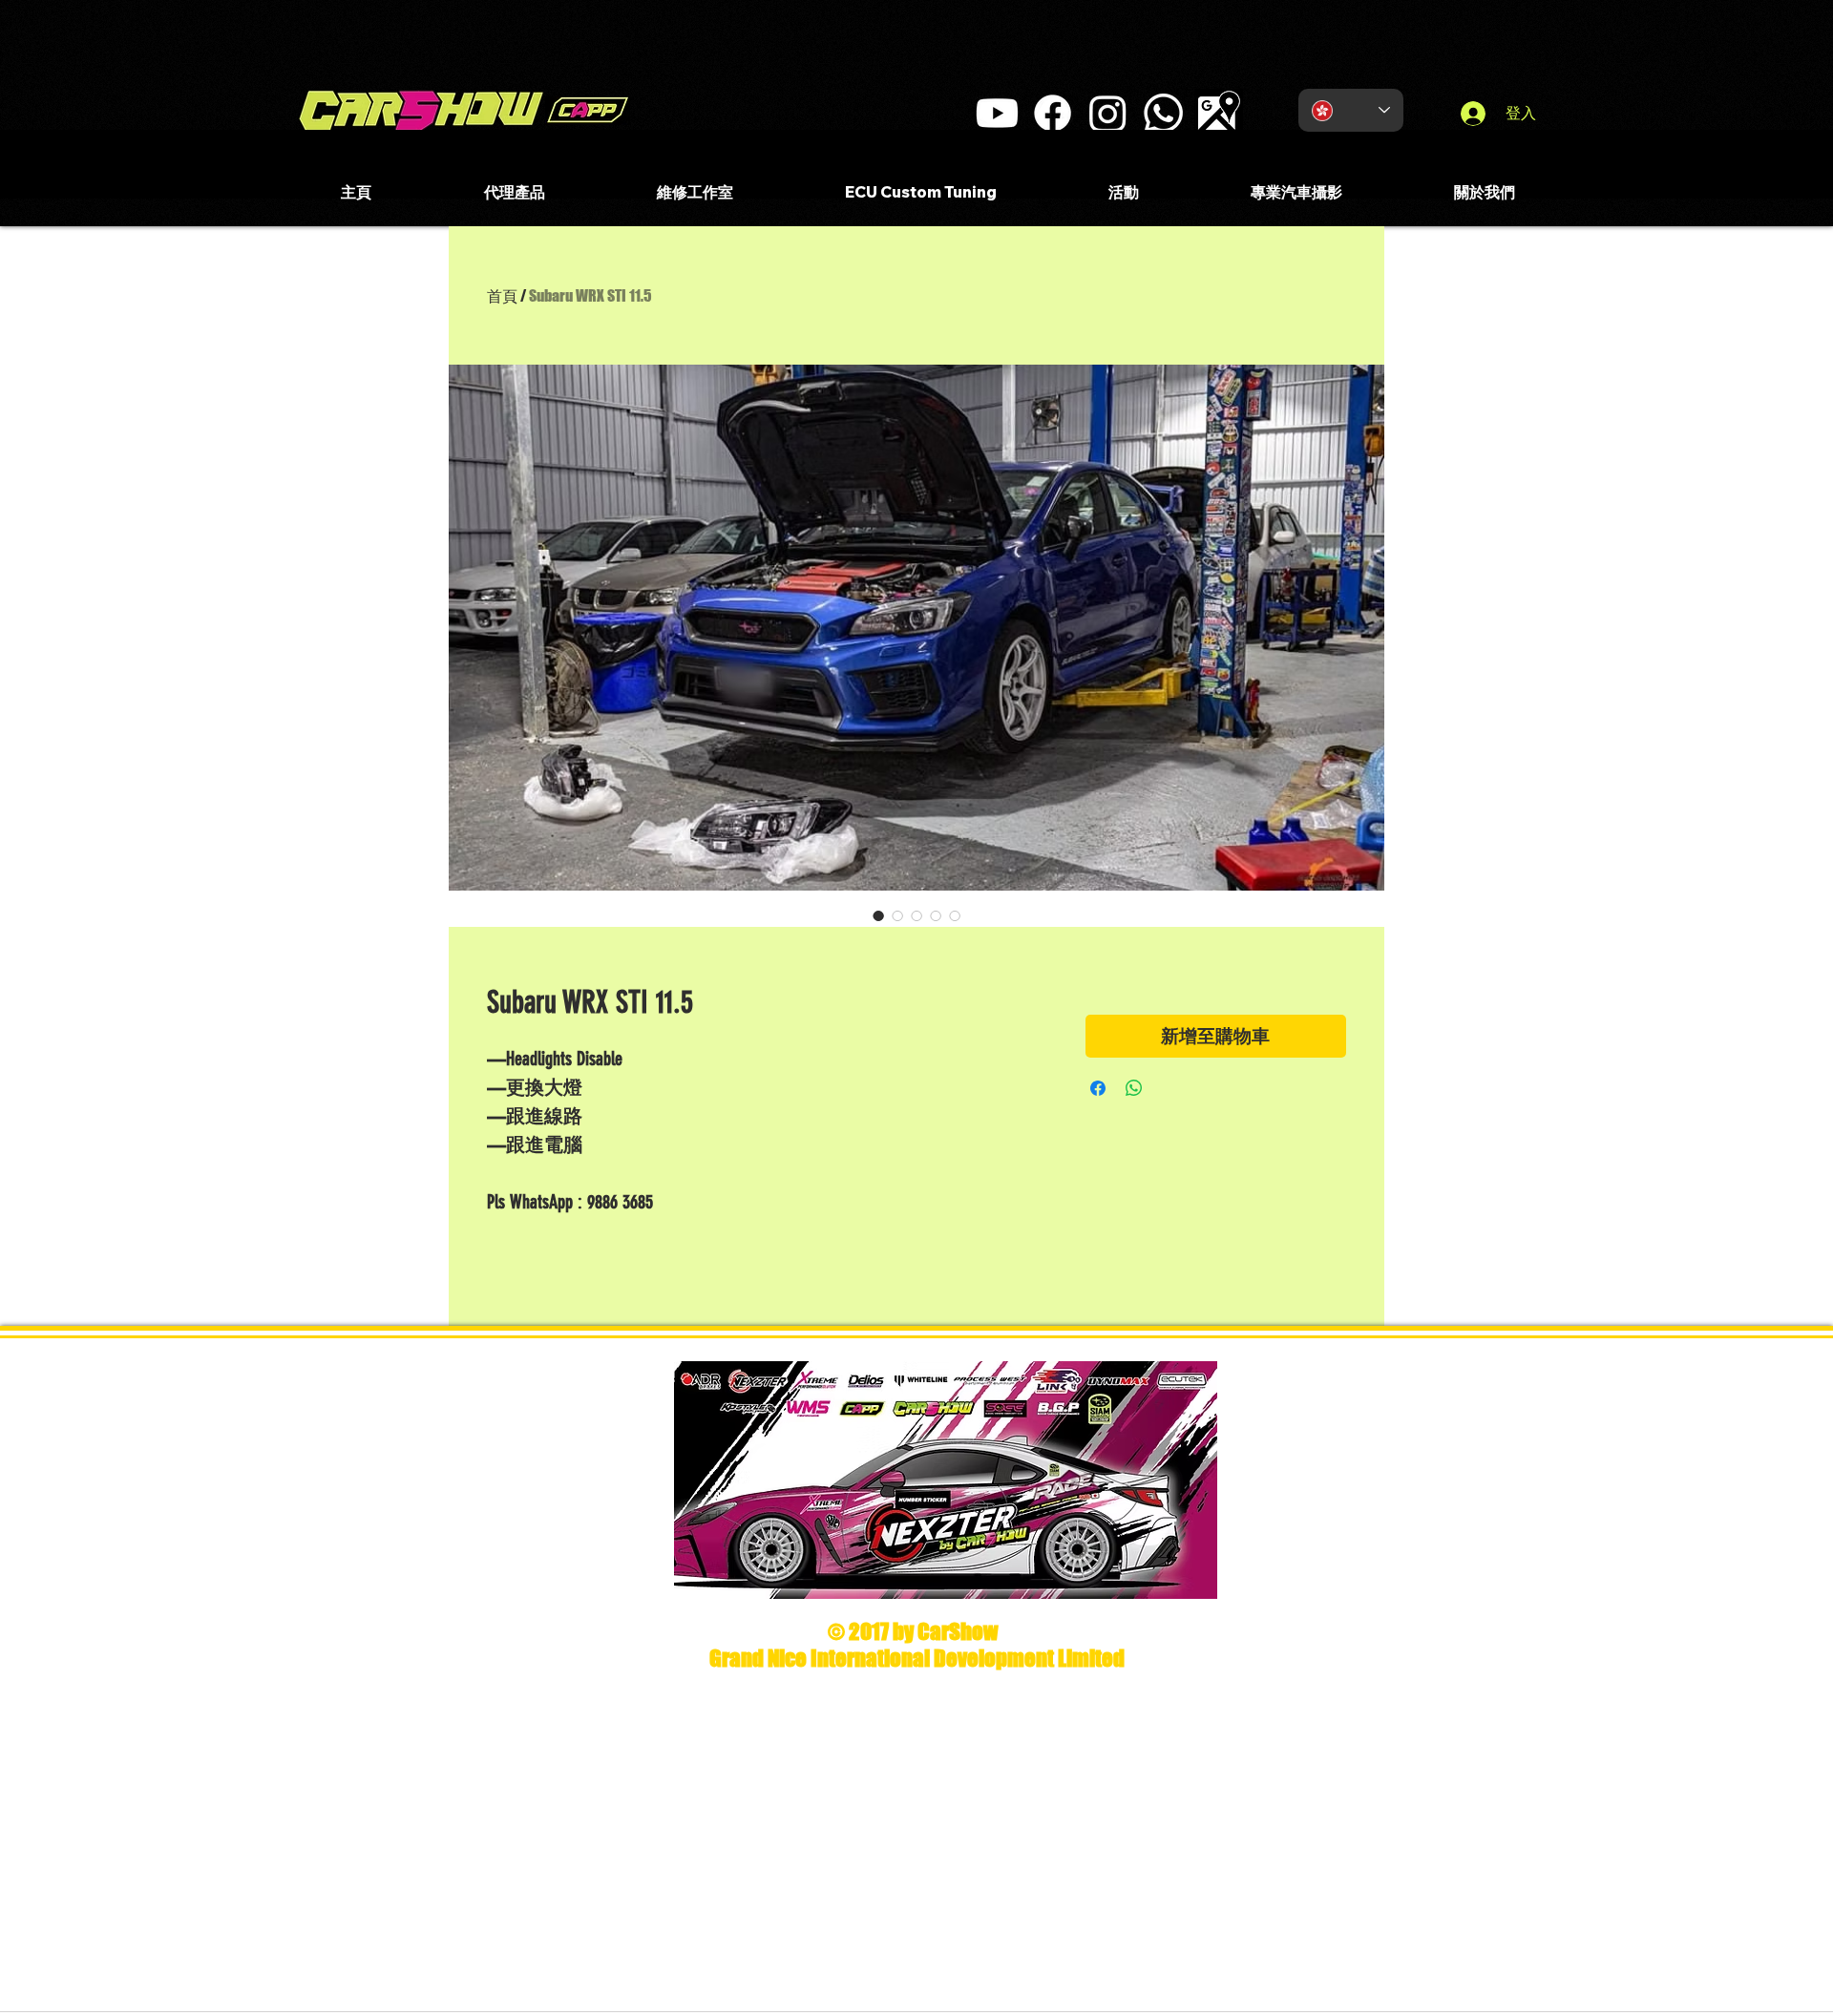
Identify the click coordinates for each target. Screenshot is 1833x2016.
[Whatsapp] (1163, 113)
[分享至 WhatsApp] (1134, 1088)
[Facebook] (1053, 113)
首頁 (502, 295)
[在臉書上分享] (1098, 1088)
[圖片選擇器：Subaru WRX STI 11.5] (878, 915)
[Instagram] (1108, 113)
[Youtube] (997, 113)
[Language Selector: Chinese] (1351, 110)
